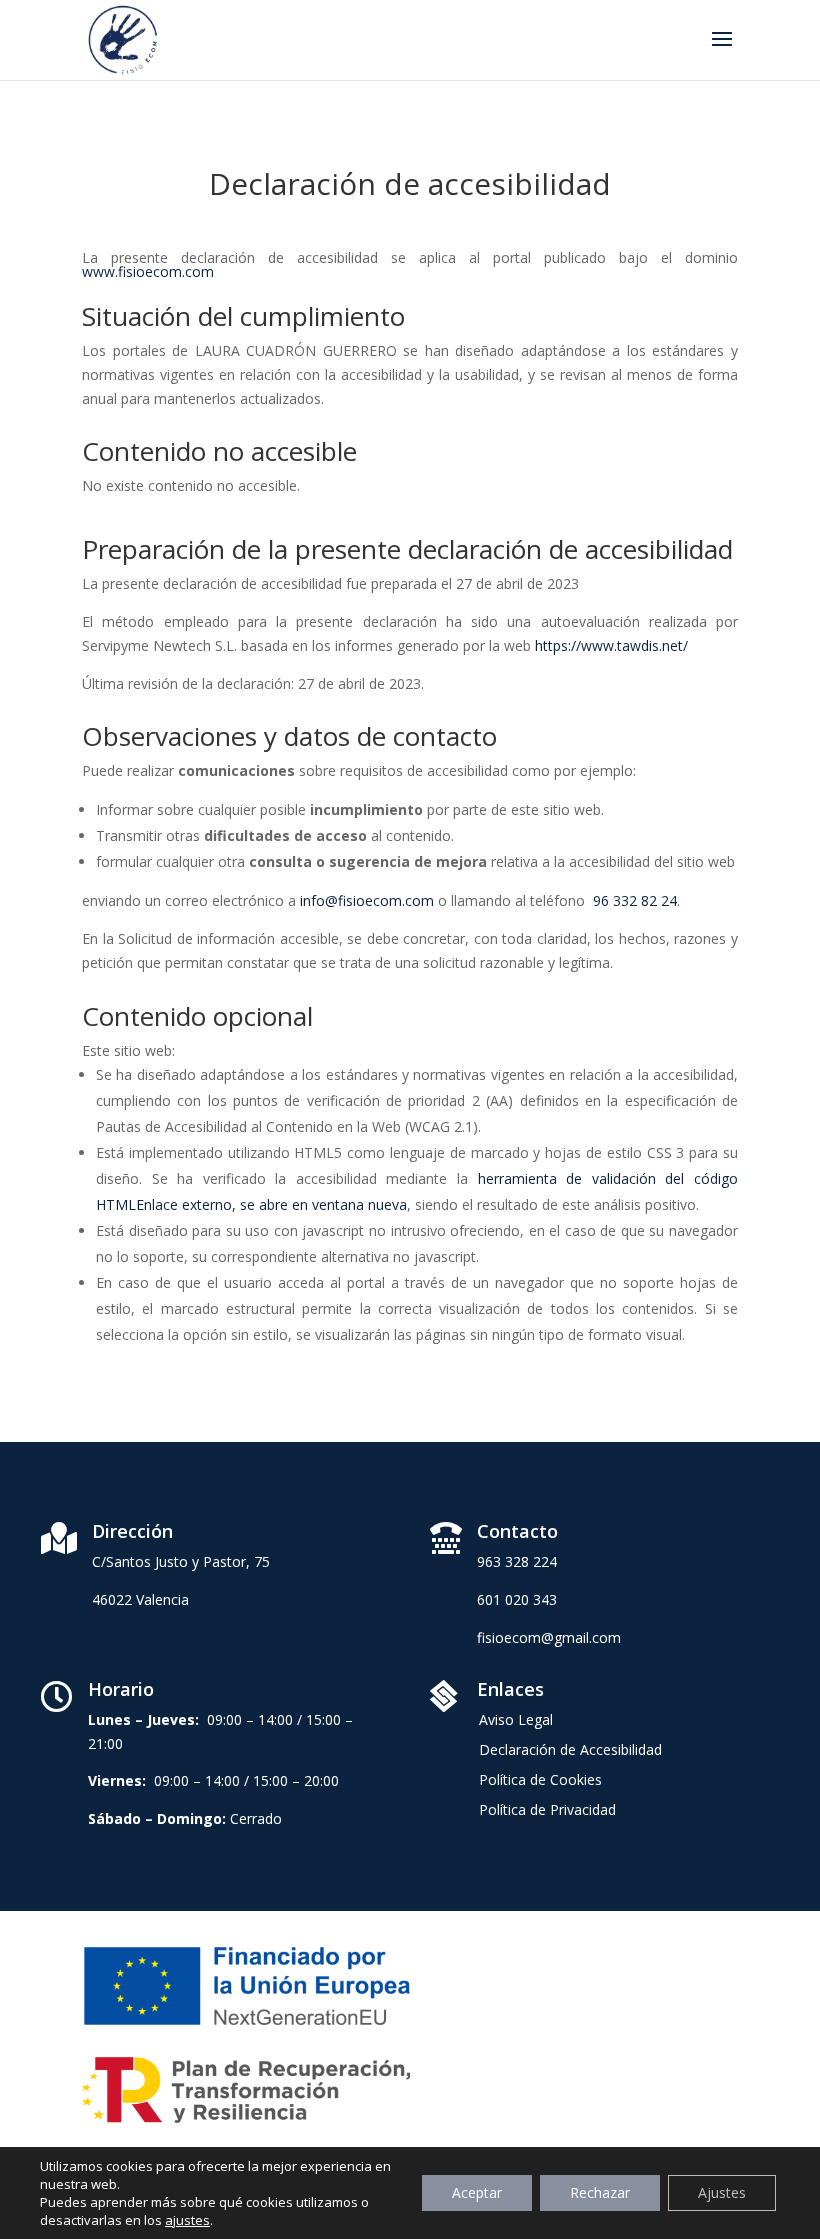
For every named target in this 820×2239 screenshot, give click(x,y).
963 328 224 (517, 1561)
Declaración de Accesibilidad (570, 1751)
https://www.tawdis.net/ (611, 645)
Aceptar (477, 2192)
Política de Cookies (540, 1781)
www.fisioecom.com (148, 271)
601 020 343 (517, 1599)
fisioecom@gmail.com (549, 1637)
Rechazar (600, 2192)
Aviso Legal (516, 1721)
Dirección (132, 1531)
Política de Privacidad (547, 1811)
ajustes (187, 2220)
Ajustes (722, 2192)
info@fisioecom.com (367, 900)
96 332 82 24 (635, 900)
